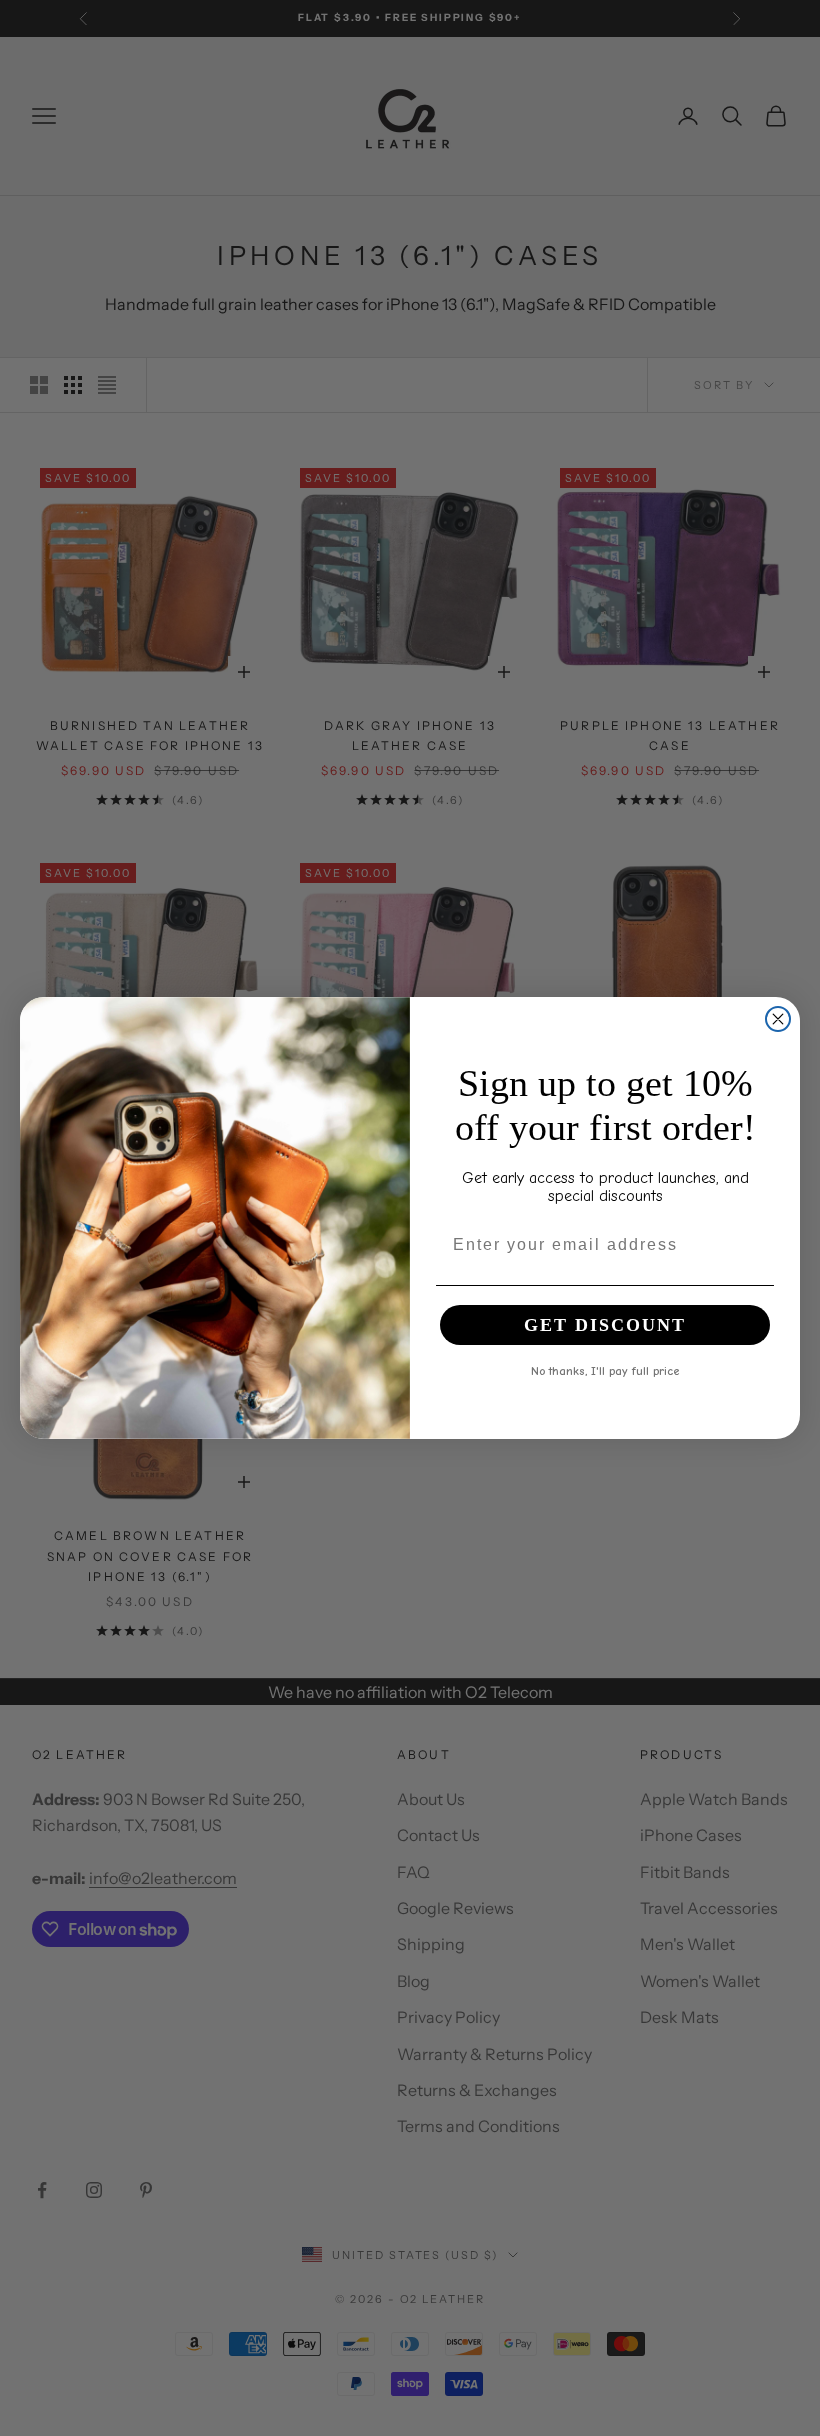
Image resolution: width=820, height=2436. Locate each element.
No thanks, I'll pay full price (605, 1370)
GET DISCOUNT (605, 1325)
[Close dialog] (778, 1019)
